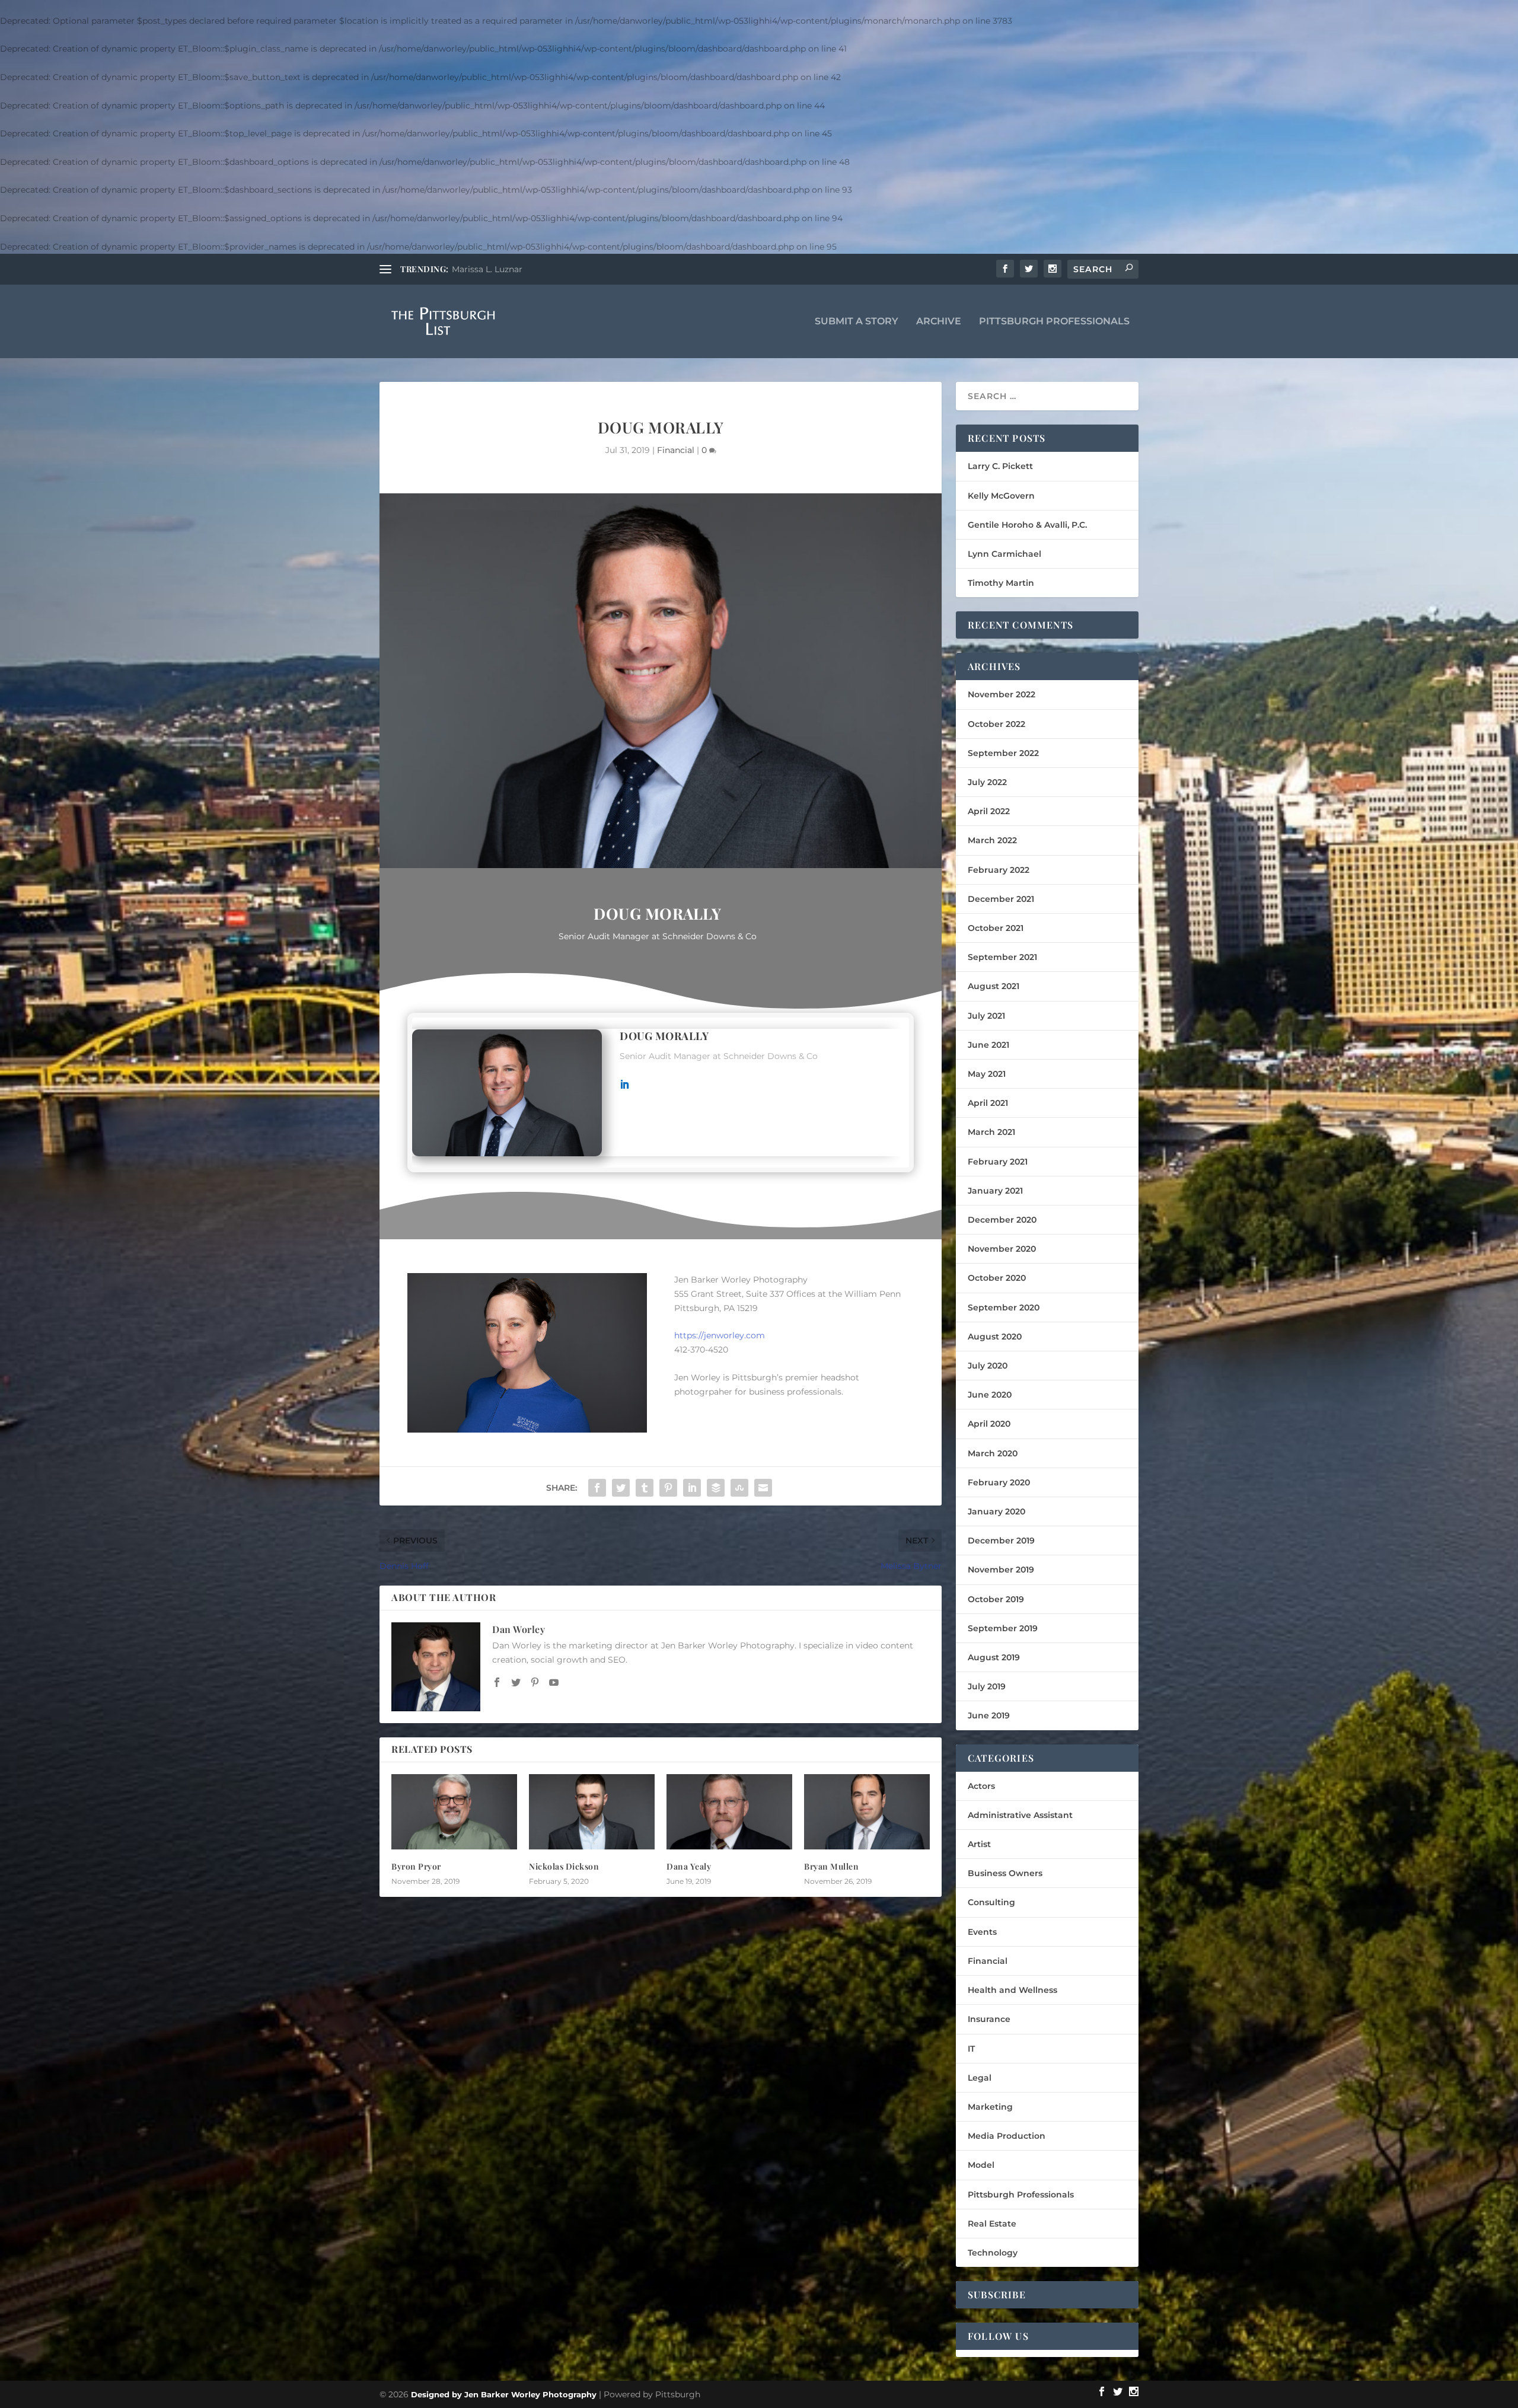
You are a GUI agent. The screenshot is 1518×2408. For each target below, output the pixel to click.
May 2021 (987, 1074)
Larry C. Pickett (1000, 466)
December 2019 (1001, 1541)
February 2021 (998, 1162)
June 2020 (990, 1395)
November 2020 (1002, 1249)
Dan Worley (519, 1629)
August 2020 (995, 1337)
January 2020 (996, 1511)
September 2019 (1003, 1628)
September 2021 (1002, 957)
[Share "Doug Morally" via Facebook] (597, 1488)
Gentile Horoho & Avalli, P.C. (1027, 525)
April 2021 (988, 1103)
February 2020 (999, 1482)
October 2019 (996, 1599)
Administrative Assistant (1020, 1815)
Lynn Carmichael (1004, 554)
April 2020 (989, 1424)
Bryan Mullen (831, 1866)
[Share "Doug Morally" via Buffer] (716, 1488)
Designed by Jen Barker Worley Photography (504, 2394)
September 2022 (1003, 753)
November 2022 (1002, 694)
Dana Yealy (689, 1866)
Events (982, 1932)
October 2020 (997, 1278)
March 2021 (991, 1132)
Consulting (991, 1902)
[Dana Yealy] (729, 1812)
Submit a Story (857, 322)
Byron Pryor (416, 1866)
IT (971, 2049)
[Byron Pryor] (454, 1812)
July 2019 (987, 1686)
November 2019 (1001, 1570)
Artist (979, 1844)
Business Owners (1005, 1873)
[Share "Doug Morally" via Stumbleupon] (739, 1488)
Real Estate (992, 2224)
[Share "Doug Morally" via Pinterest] (668, 1488)
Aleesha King (479, 269)
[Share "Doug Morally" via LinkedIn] (692, 1488)
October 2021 (996, 928)
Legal (980, 2078)
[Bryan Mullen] (867, 1812)
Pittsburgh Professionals (1054, 322)
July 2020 (988, 1366)
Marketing (990, 2107)
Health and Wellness (1012, 1990)
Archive (939, 322)
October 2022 (996, 724)
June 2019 (989, 1715)
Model (981, 2165)
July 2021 (986, 1016)
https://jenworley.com (720, 1335)
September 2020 (1004, 1307)
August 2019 (994, 1657)
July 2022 (987, 782)
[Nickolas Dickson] (592, 1812)
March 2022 (992, 840)
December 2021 (1001, 899)
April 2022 (989, 811)
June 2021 (988, 1045)
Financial (676, 450)
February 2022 (999, 870)
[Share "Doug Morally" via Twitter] (621, 1488)
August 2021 (994, 986)
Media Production (1007, 2136)
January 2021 (995, 1191)
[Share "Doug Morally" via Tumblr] (645, 1488)
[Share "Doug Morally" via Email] (763, 1488)
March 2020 (993, 1453)
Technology (993, 2253)
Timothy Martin (1001, 583)
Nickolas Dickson (564, 1866)
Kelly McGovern (1001, 496)
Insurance (989, 2019)
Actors (981, 1786)
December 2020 (1002, 1220)
